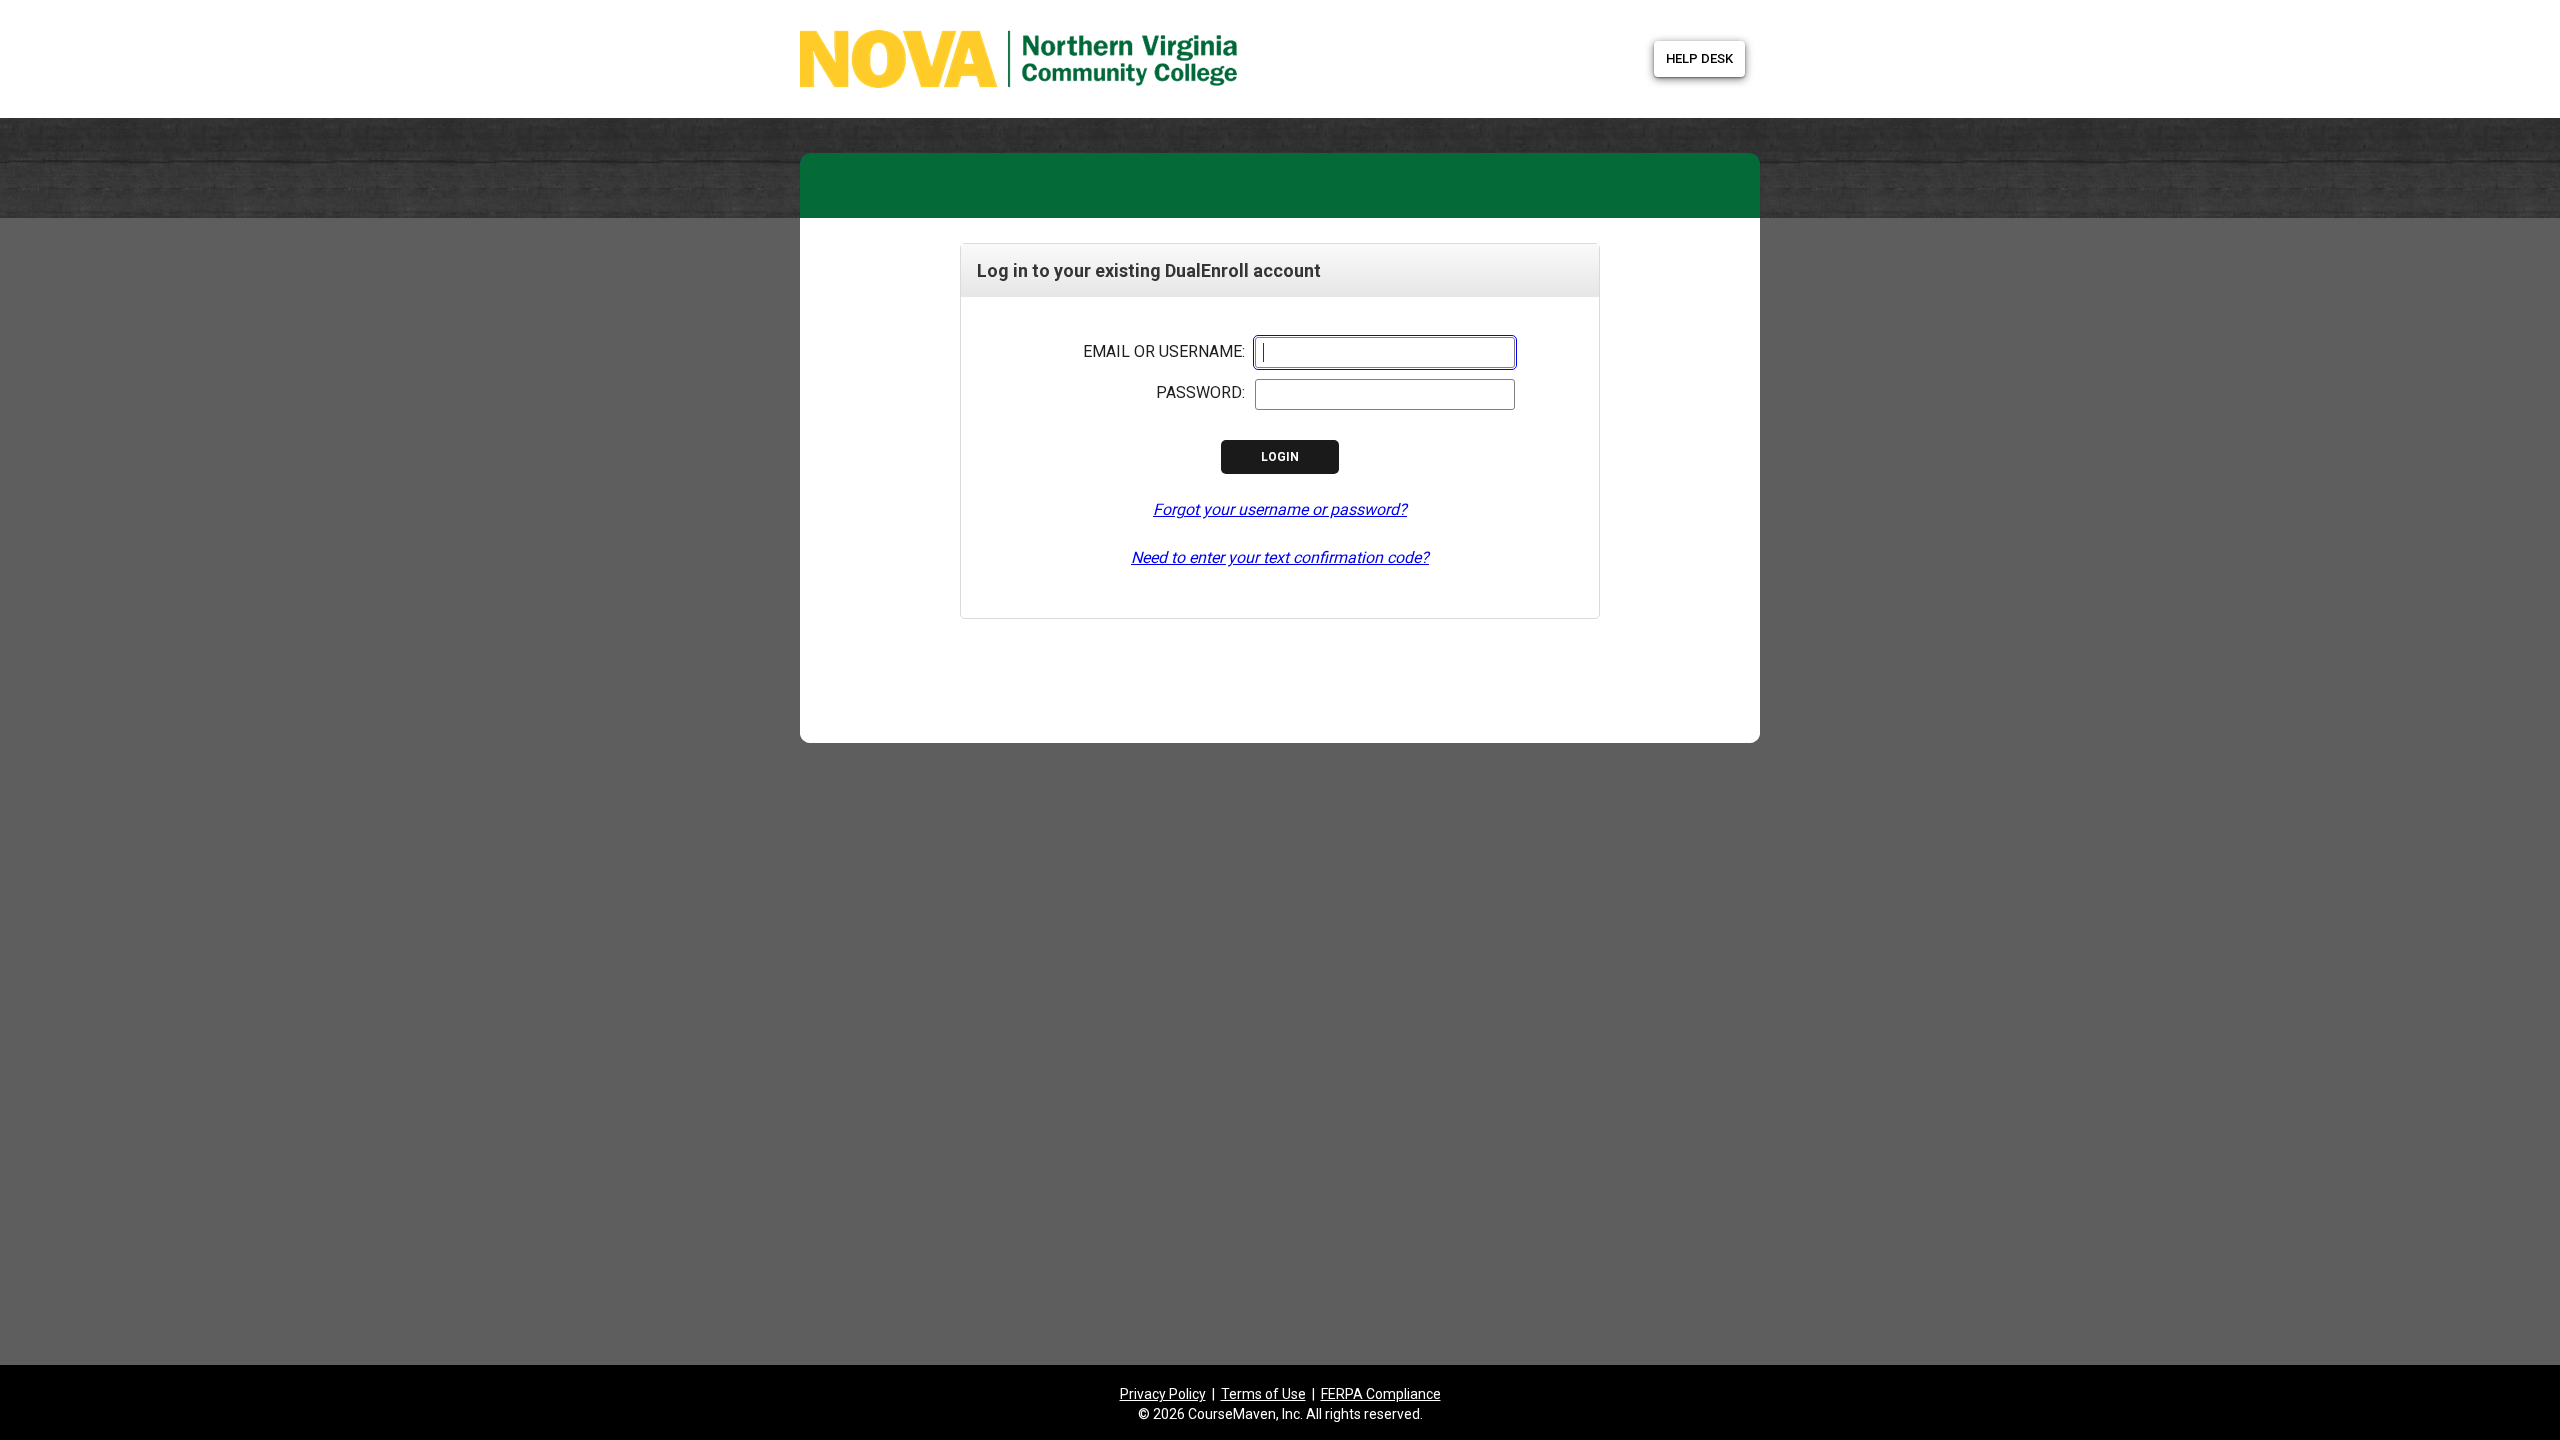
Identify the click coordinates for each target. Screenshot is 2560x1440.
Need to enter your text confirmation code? (1280, 557)
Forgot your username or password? (1280, 509)
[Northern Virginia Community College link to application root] (927, 52)
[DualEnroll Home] (1100, 24)
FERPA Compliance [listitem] (1381, 1394)
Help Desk (1699, 58)
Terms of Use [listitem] (1263, 1394)
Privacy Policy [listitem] (1163, 1394)
